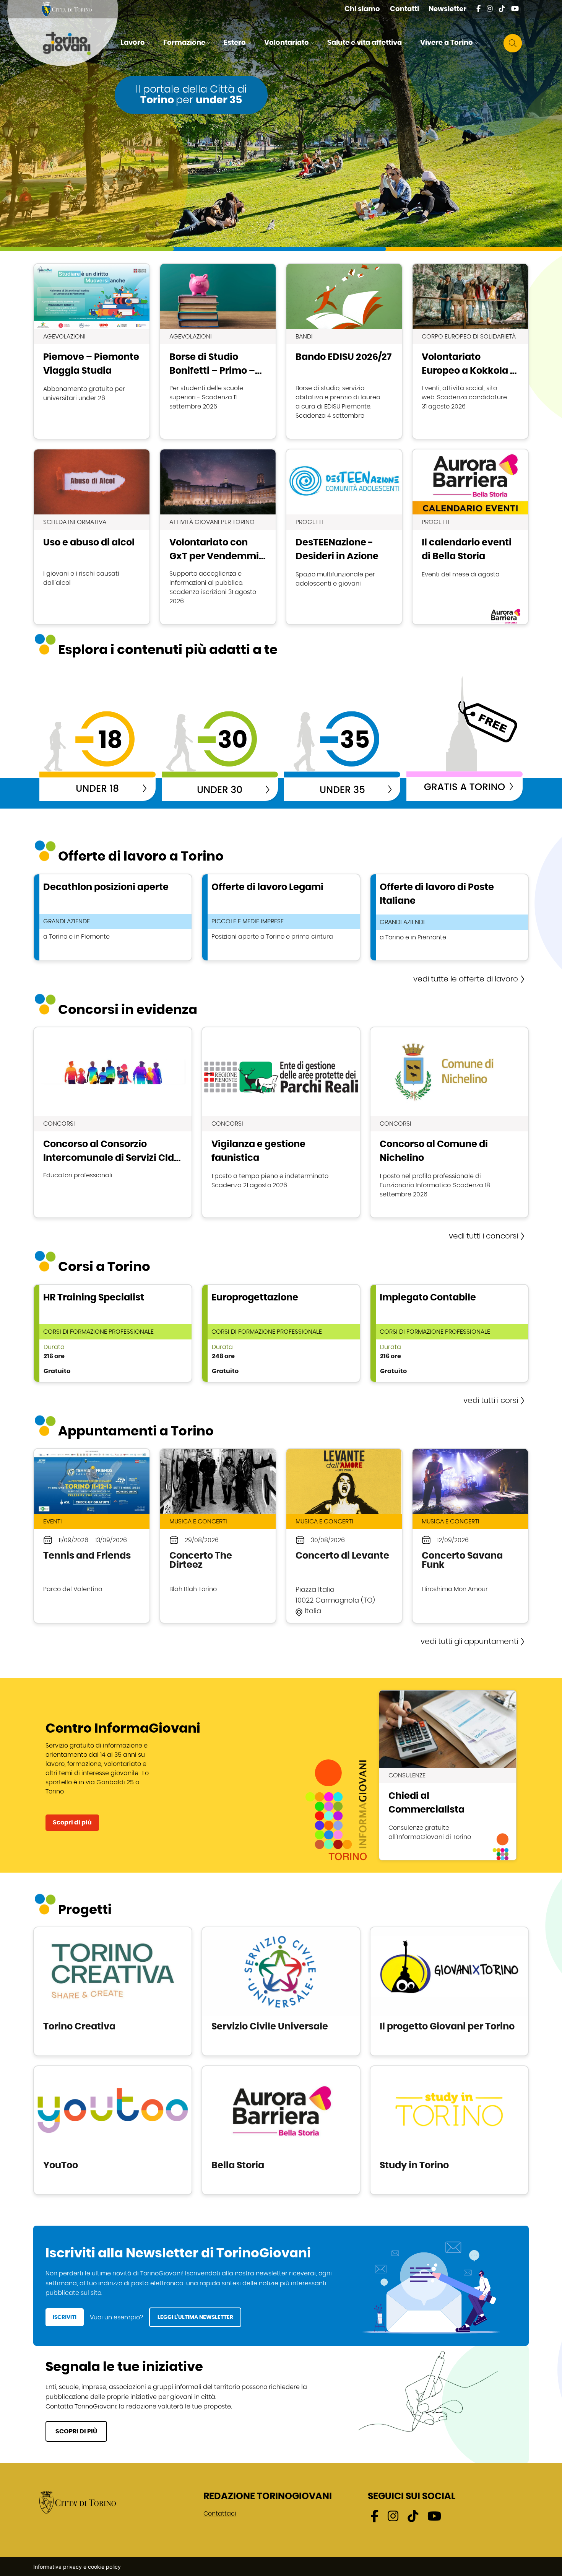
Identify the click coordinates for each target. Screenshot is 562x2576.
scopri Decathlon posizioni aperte (113, 917)
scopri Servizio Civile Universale (281, 1991)
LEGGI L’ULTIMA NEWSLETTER (195, 2317)
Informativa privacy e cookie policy (77, 2567)
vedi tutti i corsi (491, 1401)
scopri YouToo (113, 2130)
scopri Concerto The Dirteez (218, 1536)
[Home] (73, 43)
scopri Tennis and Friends (92, 1536)
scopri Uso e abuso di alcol (92, 537)
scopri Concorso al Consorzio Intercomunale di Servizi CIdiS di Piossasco (113, 1122)
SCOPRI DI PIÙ (76, 2431)
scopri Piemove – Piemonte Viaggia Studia (92, 351)
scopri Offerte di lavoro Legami (281, 917)
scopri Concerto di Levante (344, 1536)
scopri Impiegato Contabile (449, 1333)
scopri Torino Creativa (113, 1991)
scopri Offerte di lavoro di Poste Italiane (449, 917)
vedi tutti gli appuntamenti (469, 1642)
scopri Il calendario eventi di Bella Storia (470, 537)
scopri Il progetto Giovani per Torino (449, 1991)
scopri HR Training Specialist (113, 1333)
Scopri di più (72, 1823)
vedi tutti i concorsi (483, 1236)
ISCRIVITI (65, 2317)
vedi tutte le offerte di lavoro (466, 979)
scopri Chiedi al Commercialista (448, 1775)
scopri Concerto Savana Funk (470, 1536)
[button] (136, 43)
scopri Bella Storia (281, 2130)
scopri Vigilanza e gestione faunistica (281, 1122)
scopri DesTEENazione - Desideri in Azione (344, 537)
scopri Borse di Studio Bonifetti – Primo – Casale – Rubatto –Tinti (218, 351)
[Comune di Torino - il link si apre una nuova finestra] (78, 2502)
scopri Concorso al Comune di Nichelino (449, 1122)
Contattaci (220, 2514)
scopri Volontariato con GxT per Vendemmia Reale (218, 537)
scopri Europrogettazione (281, 1333)
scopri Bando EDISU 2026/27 (344, 351)
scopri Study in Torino (449, 2130)
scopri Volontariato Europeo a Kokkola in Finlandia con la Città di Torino (470, 351)
